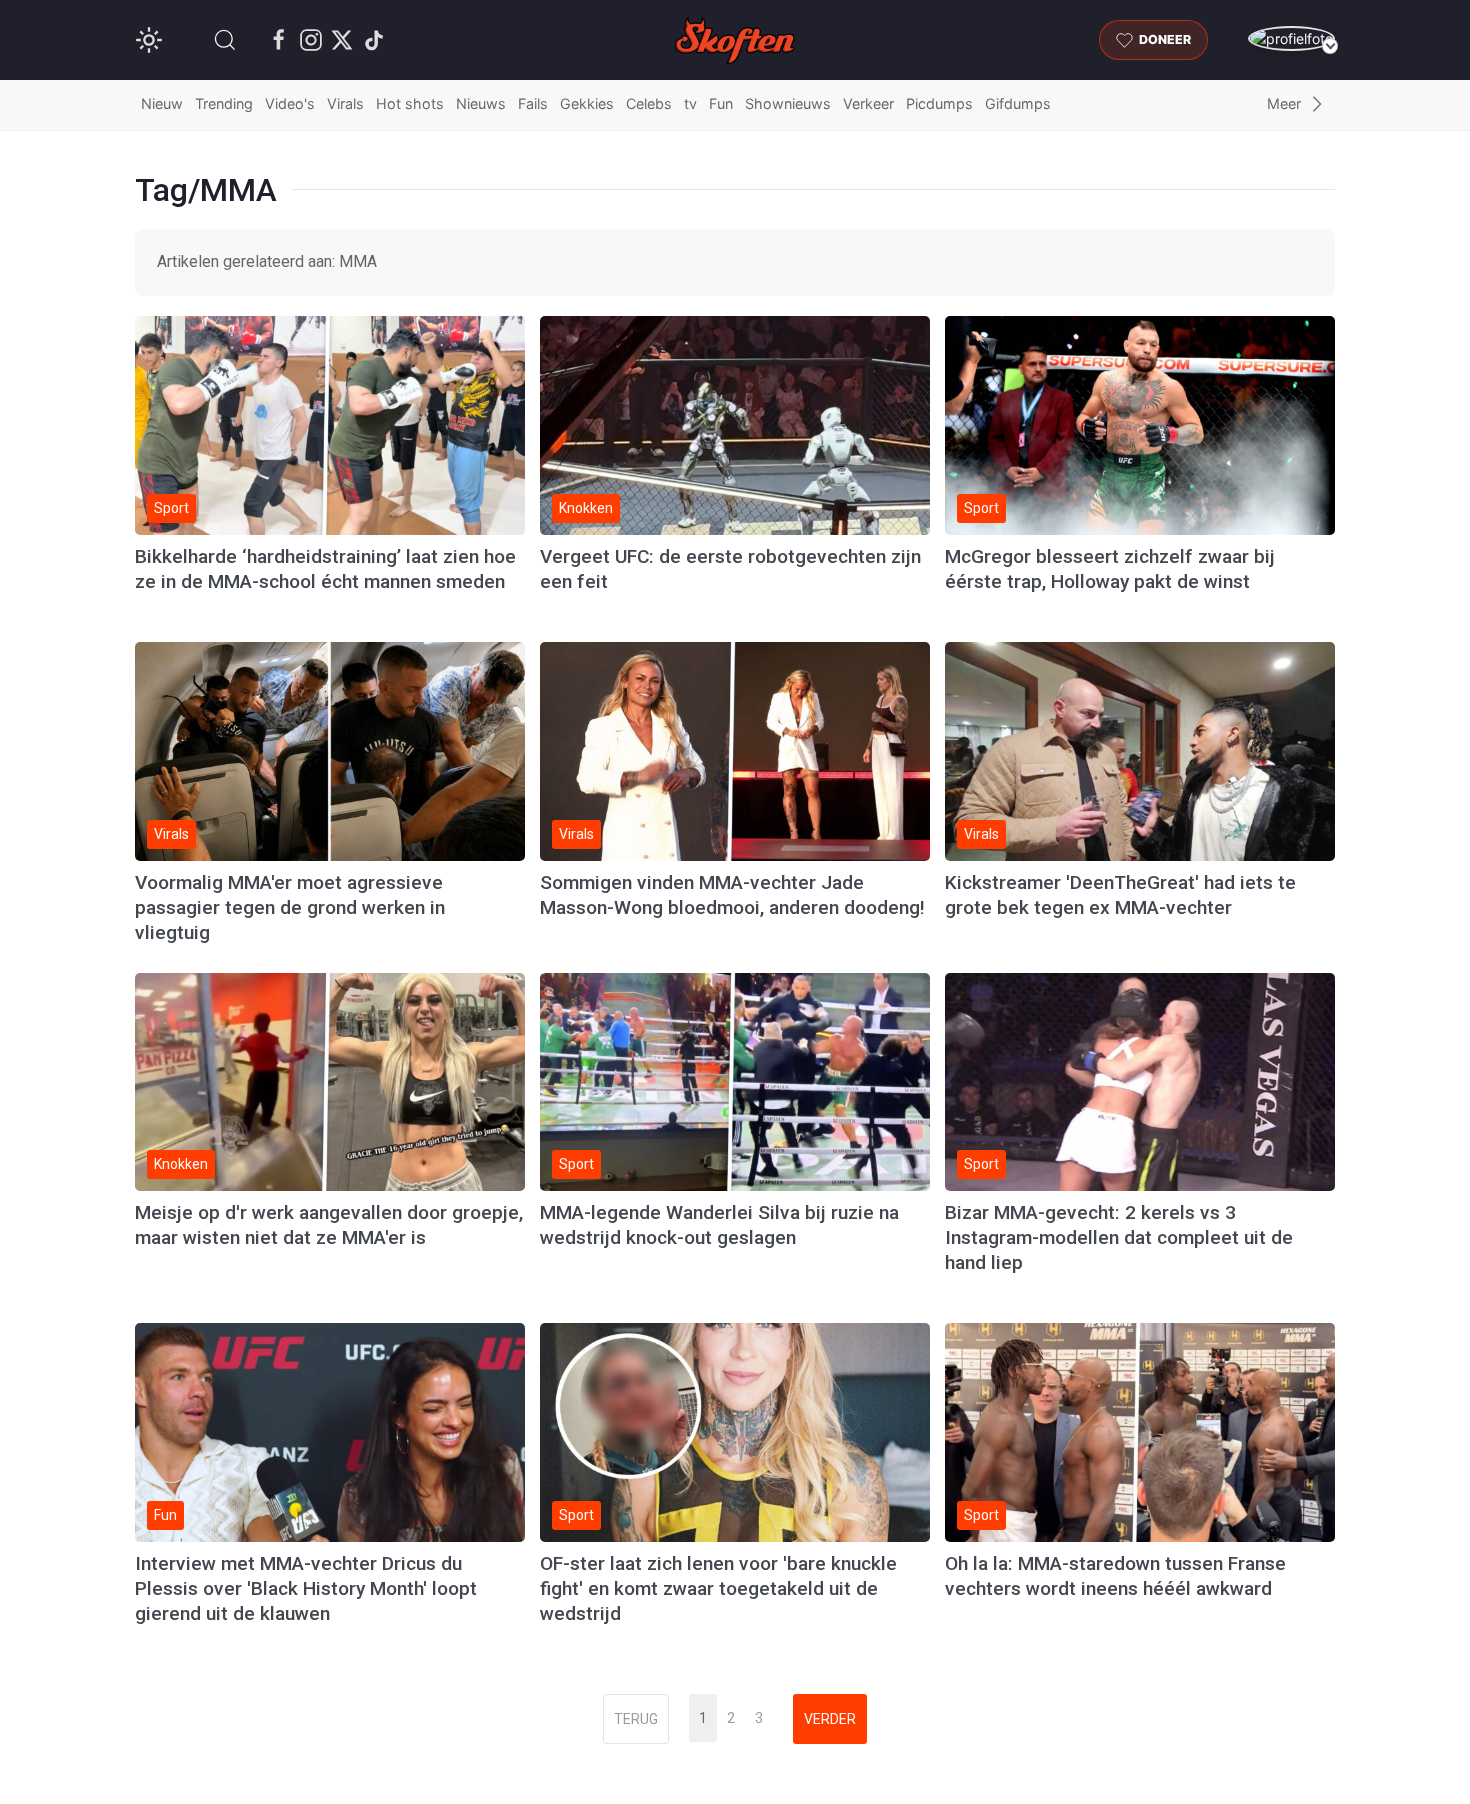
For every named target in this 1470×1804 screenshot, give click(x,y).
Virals (345, 103)
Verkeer (868, 103)
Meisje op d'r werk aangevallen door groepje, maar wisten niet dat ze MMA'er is (329, 1225)
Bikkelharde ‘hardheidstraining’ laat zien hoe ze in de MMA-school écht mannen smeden (325, 569)
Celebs (649, 103)
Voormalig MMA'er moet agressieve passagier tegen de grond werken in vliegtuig (290, 907)
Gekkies (587, 103)
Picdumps (939, 103)
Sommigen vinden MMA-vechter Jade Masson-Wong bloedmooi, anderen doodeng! (732, 895)
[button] (225, 40)
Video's (290, 103)
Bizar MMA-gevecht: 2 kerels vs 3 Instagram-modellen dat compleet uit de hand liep (1119, 1237)
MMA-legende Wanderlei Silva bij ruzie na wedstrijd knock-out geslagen (719, 1225)
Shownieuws (788, 103)
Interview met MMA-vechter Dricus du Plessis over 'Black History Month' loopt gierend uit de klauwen (306, 1588)
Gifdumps (1018, 103)
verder (830, 1719)
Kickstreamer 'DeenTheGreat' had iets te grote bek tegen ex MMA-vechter (1120, 895)
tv (690, 103)
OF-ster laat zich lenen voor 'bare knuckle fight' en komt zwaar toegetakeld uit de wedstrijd (718, 1588)
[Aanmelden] (1291, 38)
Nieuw (162, 103)
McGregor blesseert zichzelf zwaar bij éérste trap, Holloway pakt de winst (1110, 569)
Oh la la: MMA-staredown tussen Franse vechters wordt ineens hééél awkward (1115, 1576)
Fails (533, 103)
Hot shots (410, 103)
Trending (224, 103)
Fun (721, 103)
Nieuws (481, 103)
